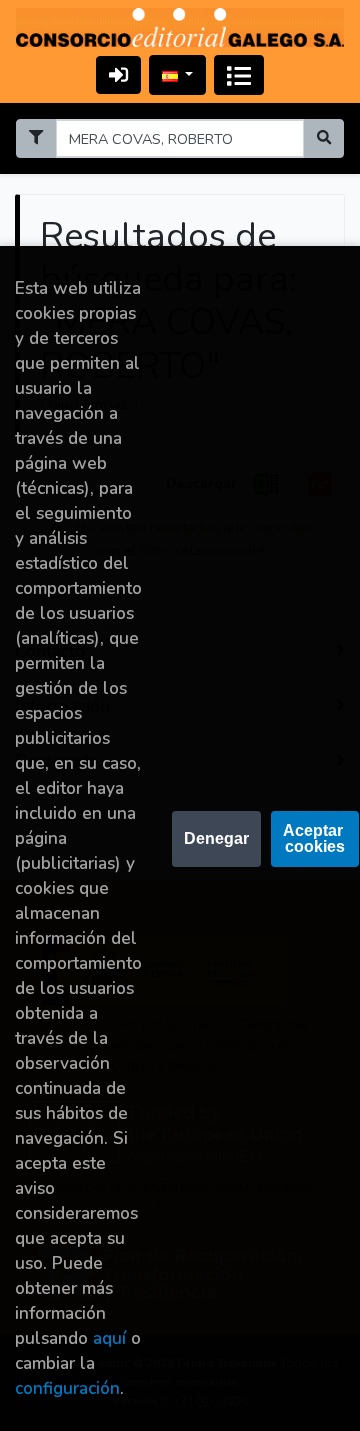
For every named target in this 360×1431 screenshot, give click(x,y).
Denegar (216, 838)
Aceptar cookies (315, 838)
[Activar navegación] (239, 75)
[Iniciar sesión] (118, 74)
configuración (67, 1388)
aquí (109, 1338)
